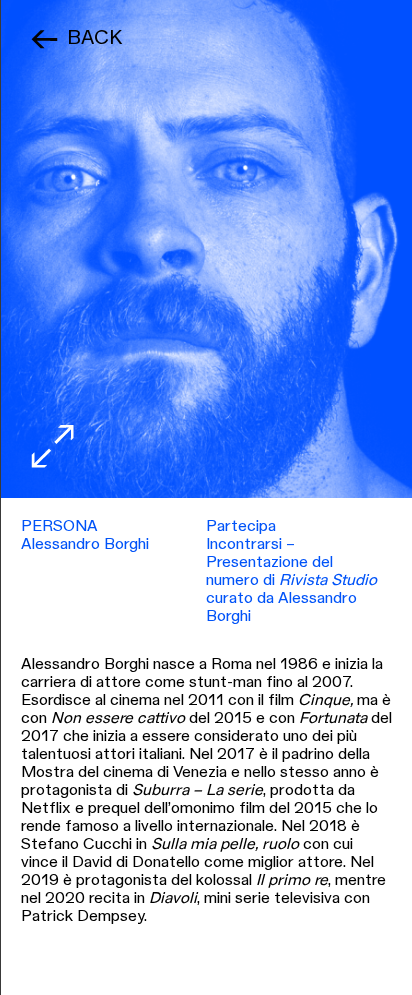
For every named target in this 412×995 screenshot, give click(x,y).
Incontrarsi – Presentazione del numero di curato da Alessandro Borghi (291, 581)
